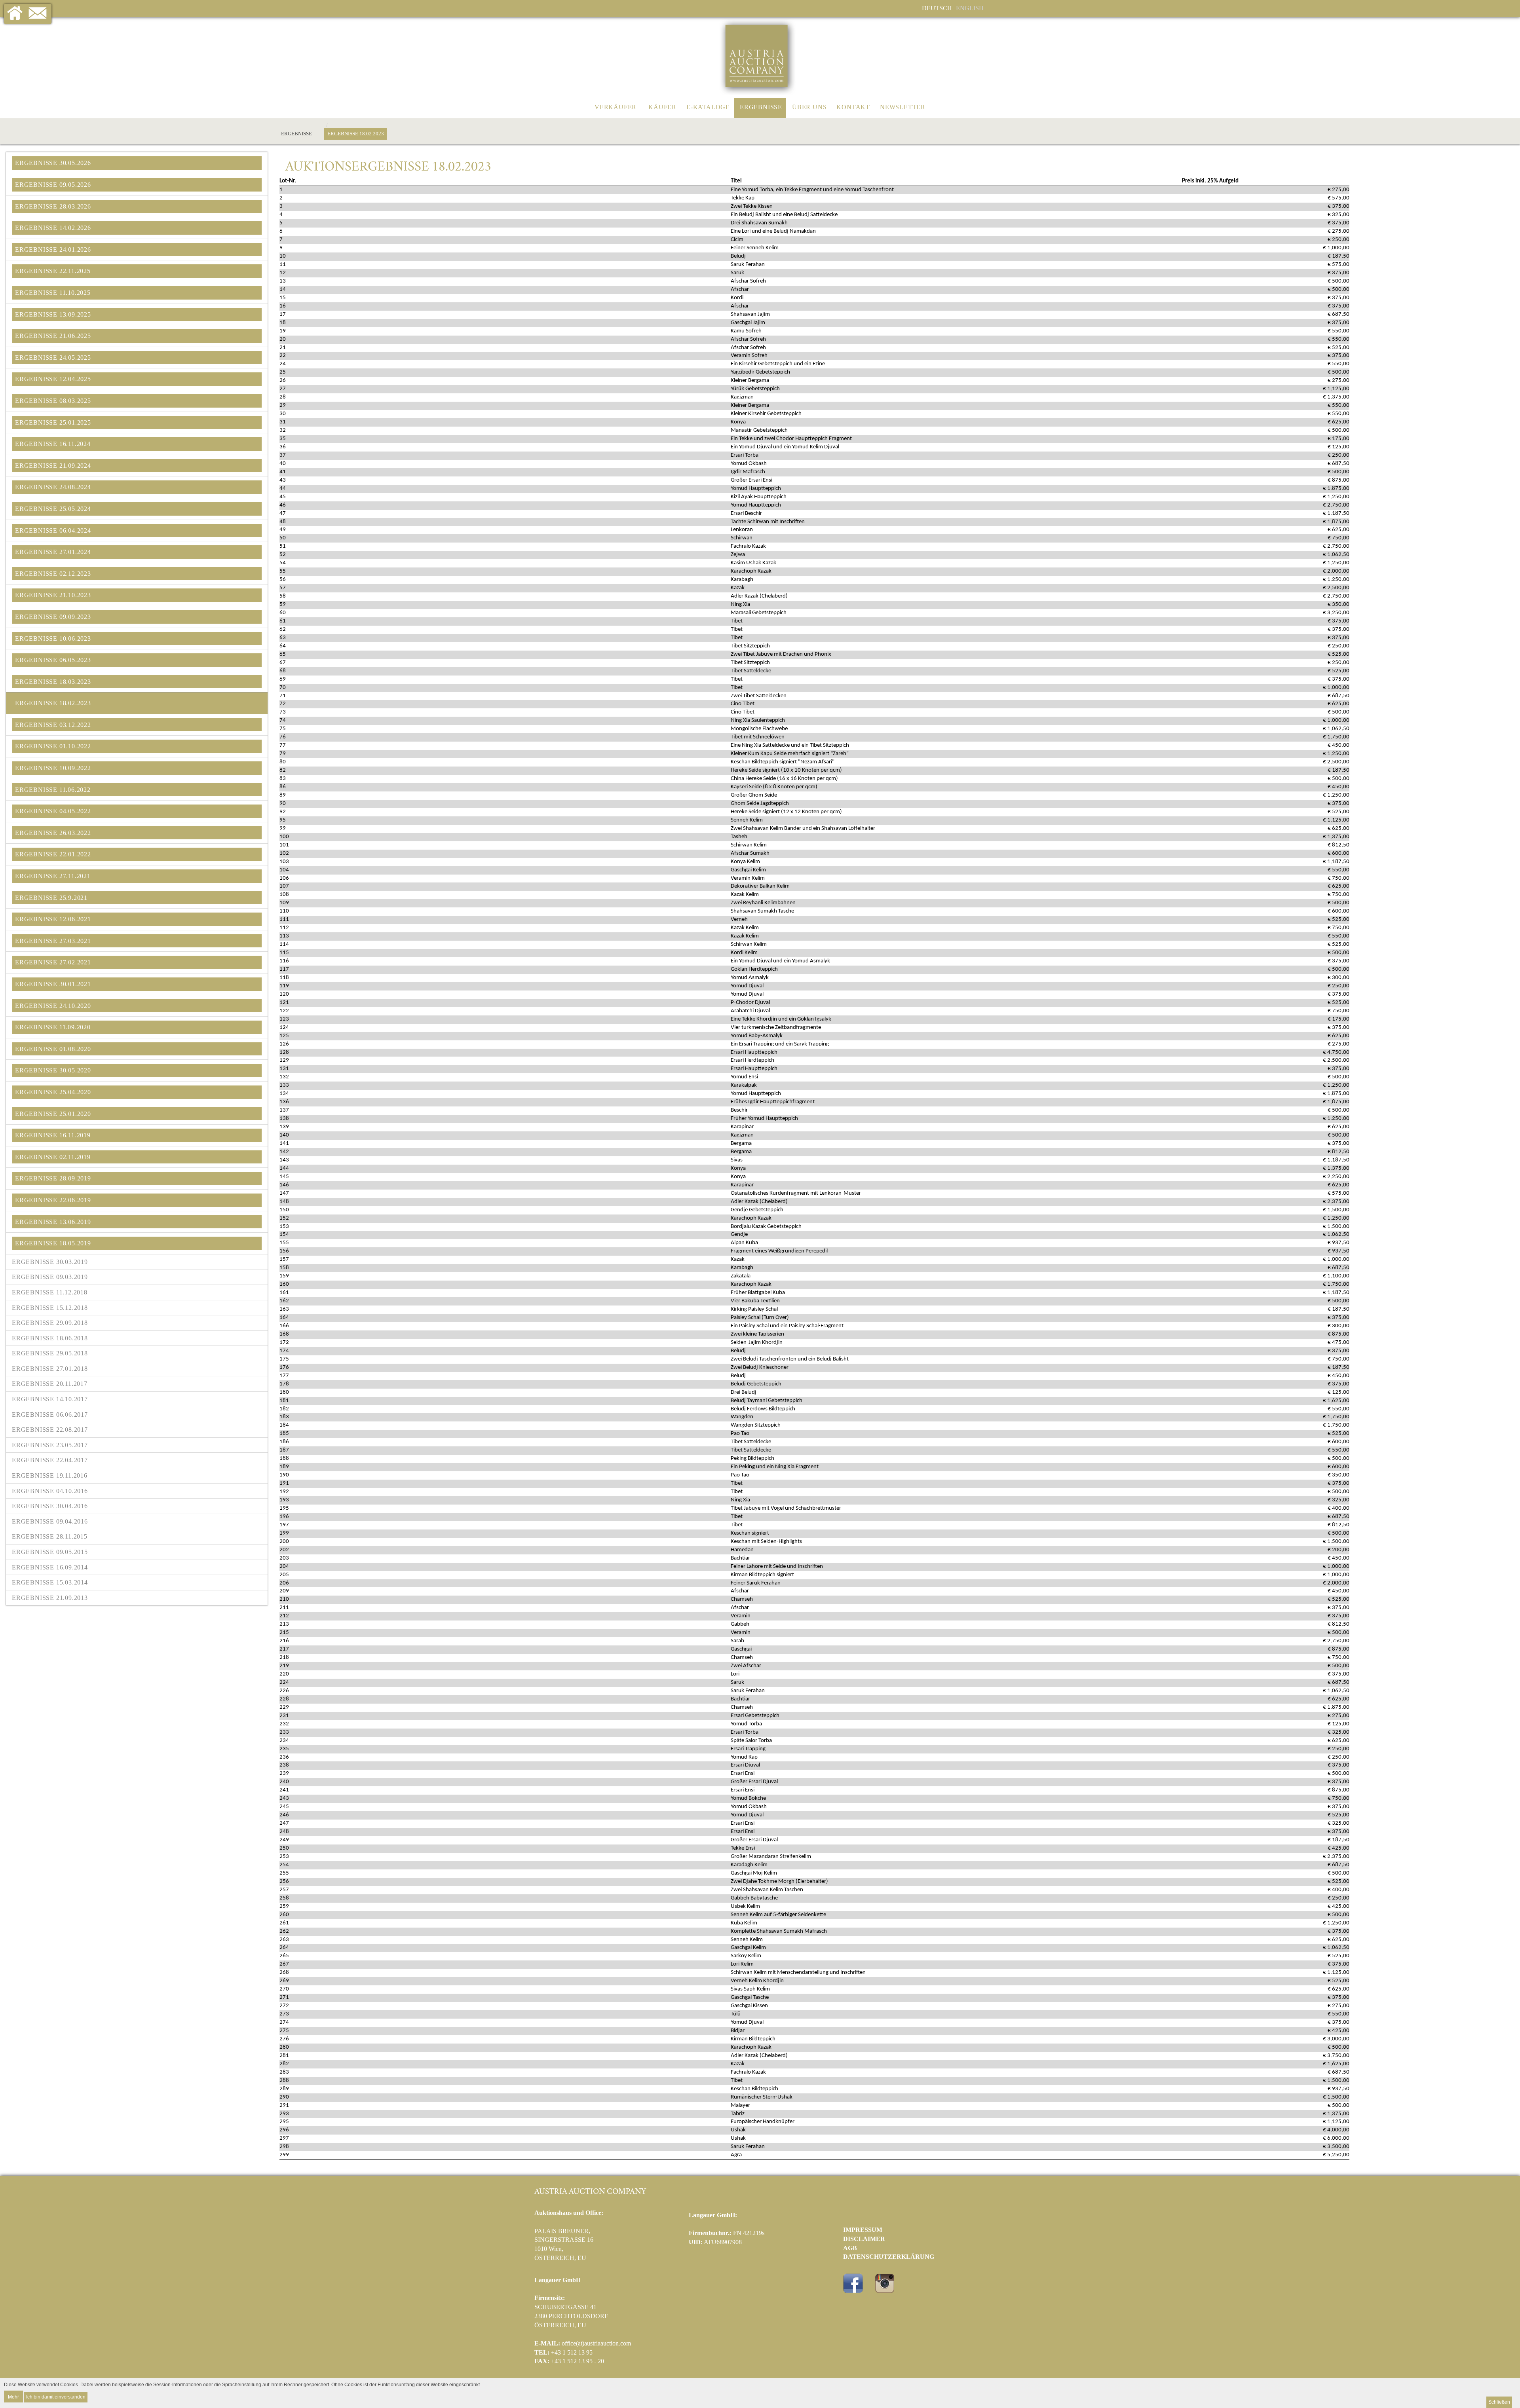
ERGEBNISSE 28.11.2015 (50, 1536)
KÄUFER (662, 107)
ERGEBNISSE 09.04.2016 (50, 1521)
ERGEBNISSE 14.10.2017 (50, 1399)
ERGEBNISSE (761, 107)
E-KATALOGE (708, 107)
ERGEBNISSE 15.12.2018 (50, 1308)
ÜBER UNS (809, 107)
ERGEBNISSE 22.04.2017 (50, 1460)
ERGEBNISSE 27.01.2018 (50, 1369)
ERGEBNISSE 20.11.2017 (50, 1384)
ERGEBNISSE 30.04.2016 (50, 1506)
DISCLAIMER (864, 2239)
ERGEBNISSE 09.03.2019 (50, 1277)
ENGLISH (970, 8)
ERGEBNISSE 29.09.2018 (50, 1323)
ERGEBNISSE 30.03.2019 (50, 1262)
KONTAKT (853, 107)
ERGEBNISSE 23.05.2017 (50, 1445)
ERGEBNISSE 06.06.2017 (50, 1415)
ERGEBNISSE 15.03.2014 (50, 1582)
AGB (850, 2248)
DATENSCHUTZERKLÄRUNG (889, 2257)
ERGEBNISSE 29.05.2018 (50, 1353)
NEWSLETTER (903, 107)
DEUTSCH (937, 8)
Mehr (13, 2396)
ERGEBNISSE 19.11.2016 (50, 1475)
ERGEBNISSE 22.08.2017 (50, 1430)
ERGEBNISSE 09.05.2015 (50, 1552)
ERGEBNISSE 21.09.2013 (50, 1598)
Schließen (1499, 2402)
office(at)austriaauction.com (596, 2343)
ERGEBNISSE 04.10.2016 (50, 1491)
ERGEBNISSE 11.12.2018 (50, 1292)
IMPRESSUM (863, 2230)
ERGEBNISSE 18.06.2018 (50, 1338)
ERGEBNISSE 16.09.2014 (50, 1567)
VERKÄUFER (616, 107)
